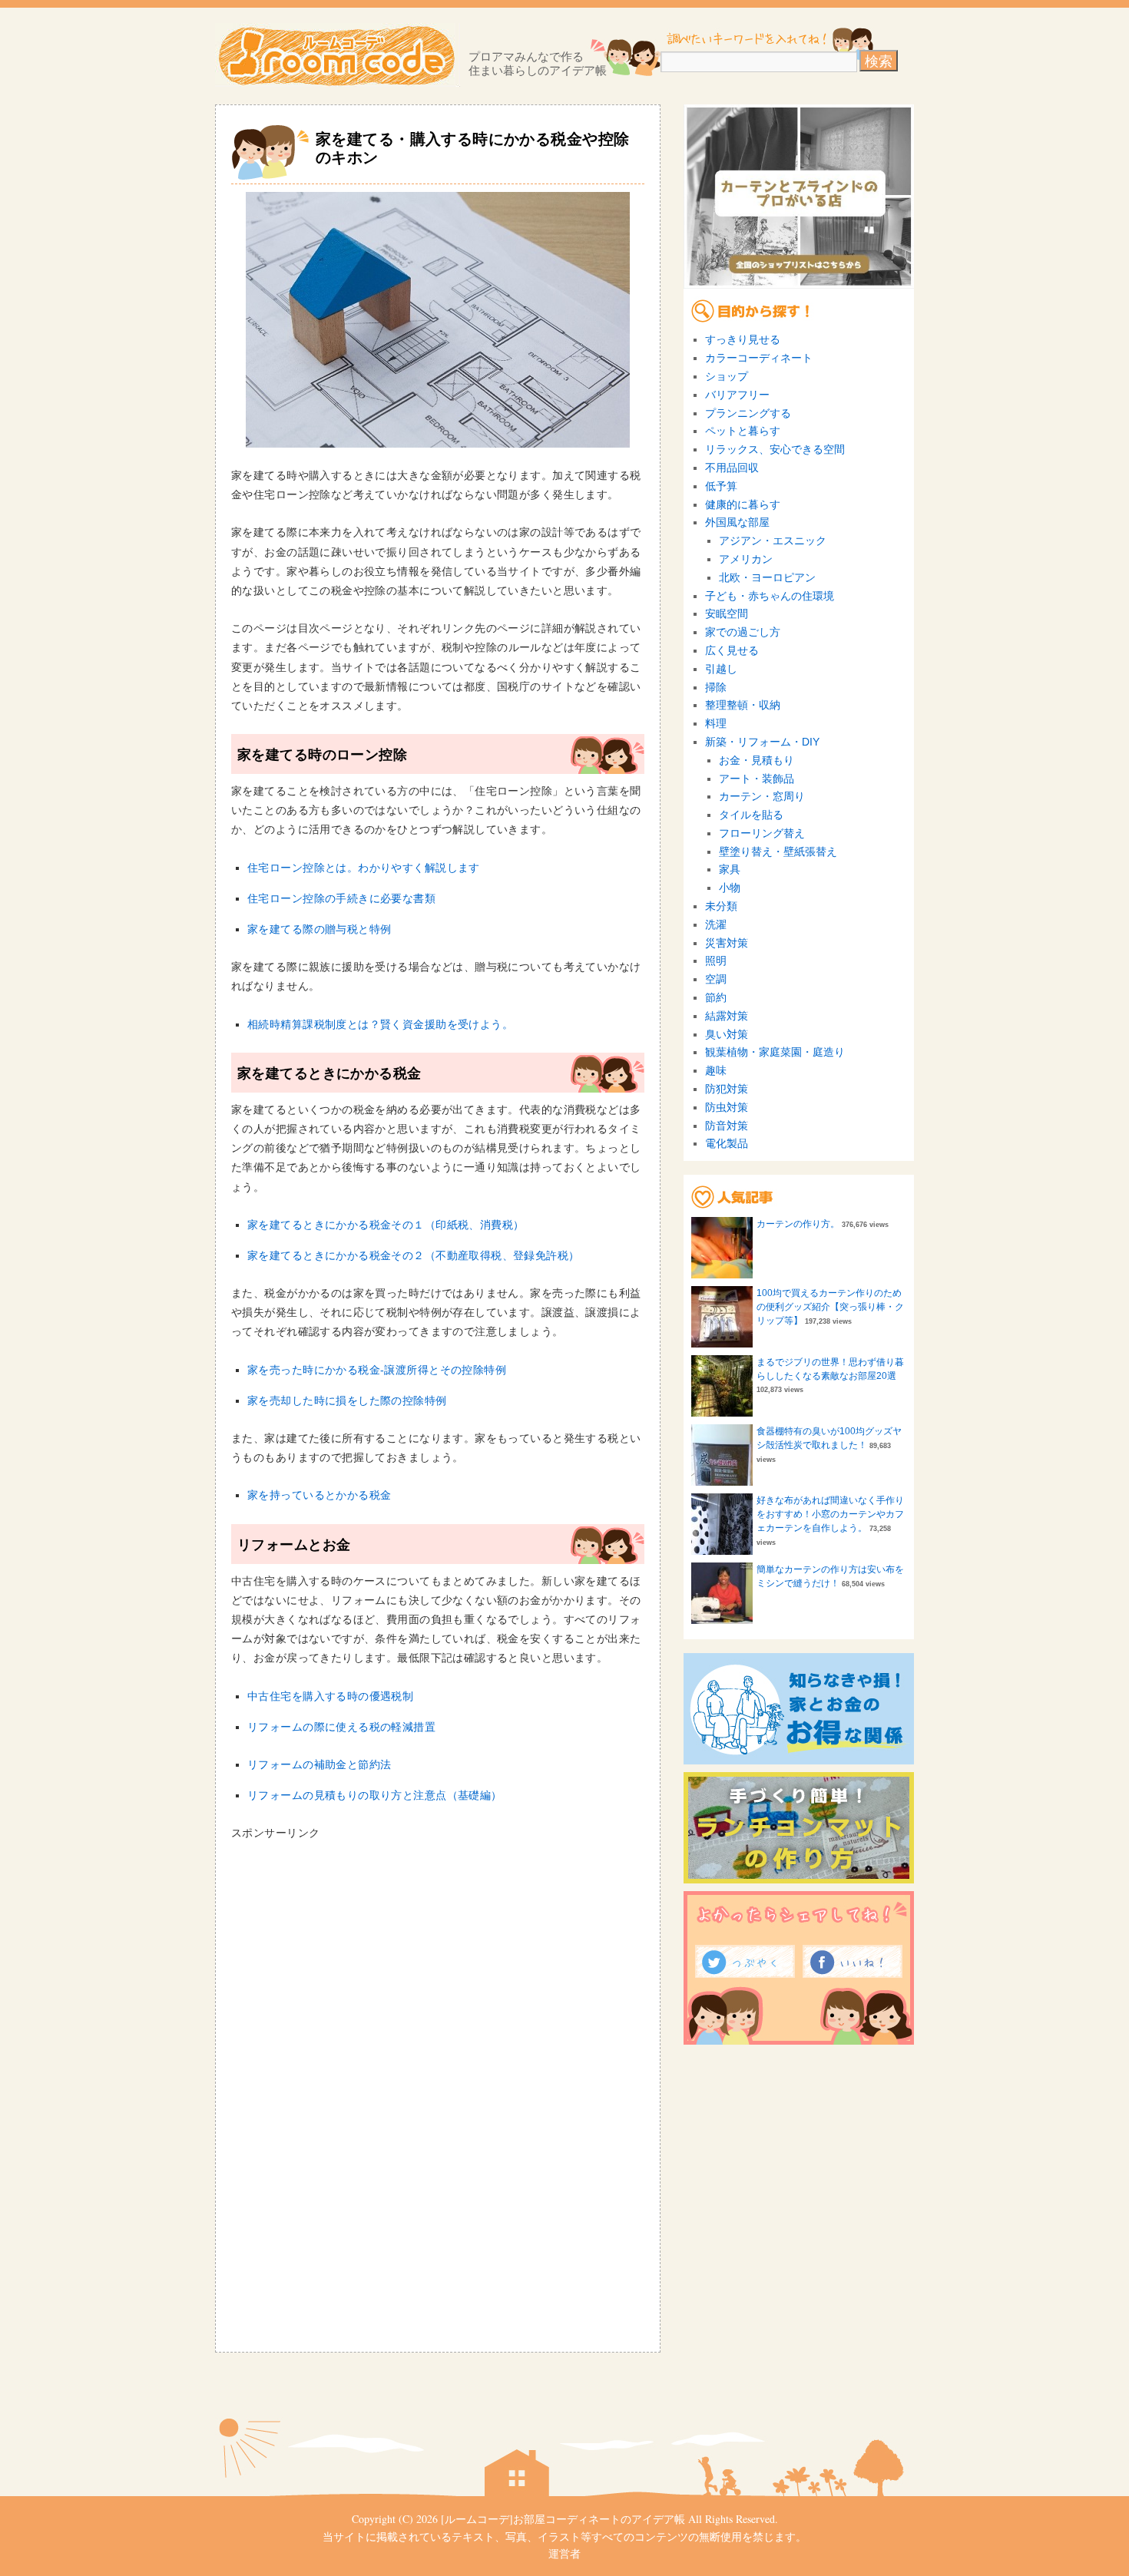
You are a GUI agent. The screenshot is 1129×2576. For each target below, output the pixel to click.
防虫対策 (727, 1107)
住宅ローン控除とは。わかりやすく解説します (364, 868)
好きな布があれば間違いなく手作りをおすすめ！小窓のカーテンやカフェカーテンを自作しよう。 (830, 1514)
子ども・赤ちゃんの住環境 (770, 596)
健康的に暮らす (743, 504)
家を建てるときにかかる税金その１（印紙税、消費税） (386, 1225)
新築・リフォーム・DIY (762, 742)
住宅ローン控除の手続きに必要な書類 (341, 898)
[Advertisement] (360, 1950)
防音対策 (727, 1126)
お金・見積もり (757, 760)
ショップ (727, 376)
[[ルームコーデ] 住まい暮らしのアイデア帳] (338, 55)
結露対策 (727, 1016)
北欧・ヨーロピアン (767, 577)
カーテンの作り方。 (798, 1224)
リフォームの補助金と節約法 (319, 1764)
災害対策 (727, 943)
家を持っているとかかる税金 (319, 1495)
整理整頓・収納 (743, 705)
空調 (716, 979)
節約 (716, 997)
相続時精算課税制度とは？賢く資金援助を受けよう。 (380, 1024)
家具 (730, 869)
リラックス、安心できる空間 (775, 449)
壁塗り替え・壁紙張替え (778, 852)
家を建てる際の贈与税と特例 (319, 929)
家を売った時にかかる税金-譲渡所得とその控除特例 (377, 1370)
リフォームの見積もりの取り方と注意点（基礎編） (375, 1795)
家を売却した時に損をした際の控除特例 (347, 1400)
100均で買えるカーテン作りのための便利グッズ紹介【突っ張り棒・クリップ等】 (830, 1307)
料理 (716, 723)
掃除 (716, 687)
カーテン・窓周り (762, 796)
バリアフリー (737, 395)
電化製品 (727, 1143)
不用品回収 (732, 468)
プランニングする (748, 413)
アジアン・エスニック (773, 541)
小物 (730, 888)
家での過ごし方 (743, 632)
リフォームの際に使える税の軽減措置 (341, 1727)
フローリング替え (762, 833)
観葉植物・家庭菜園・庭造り (775, 1052)
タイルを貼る (751, 815)
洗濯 (716, 924)
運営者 (564, 2553)
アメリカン (746, 559)
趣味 (716, 1070)
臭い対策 (727, 1034)
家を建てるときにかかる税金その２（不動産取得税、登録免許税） (414, 1255)
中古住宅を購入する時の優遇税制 (330, 1696)
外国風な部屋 (737, 522)
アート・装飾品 (757, 779)
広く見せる (732, 650)
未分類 (721, 906)
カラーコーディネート (759, 358)
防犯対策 (727, 1089)
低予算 (721, 486)
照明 (716, 961)
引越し (721, 669)
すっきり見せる (743, 339)
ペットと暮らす (743, 431)
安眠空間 (727, 613)
